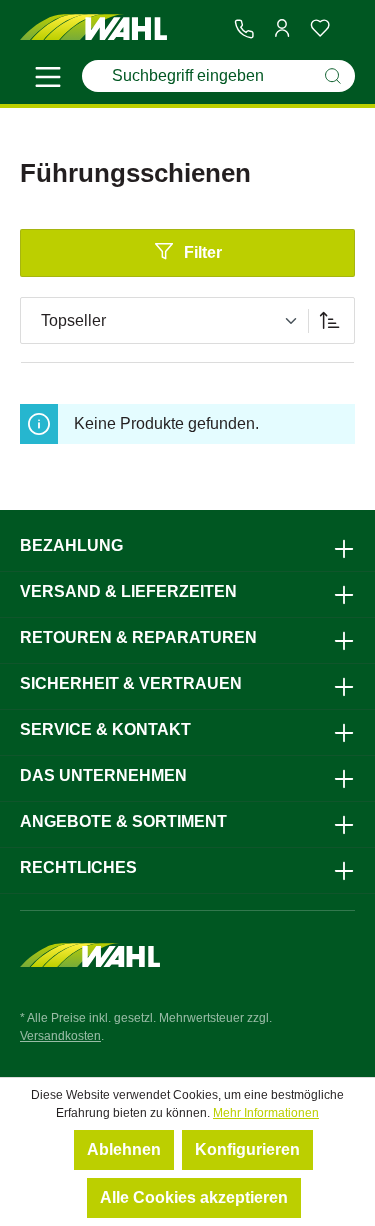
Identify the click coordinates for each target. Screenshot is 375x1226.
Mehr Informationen (266, 1113)
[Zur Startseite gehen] (94, 28)
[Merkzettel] (320, 28)
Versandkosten (60, 1036)
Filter (203, 252)
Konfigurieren (247, 1149)
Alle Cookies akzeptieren (194, 1197)
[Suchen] (333, 76)
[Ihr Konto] (282, 28)
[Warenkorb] (347, 29)
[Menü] (48, 80)
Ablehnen (124, 1149)
